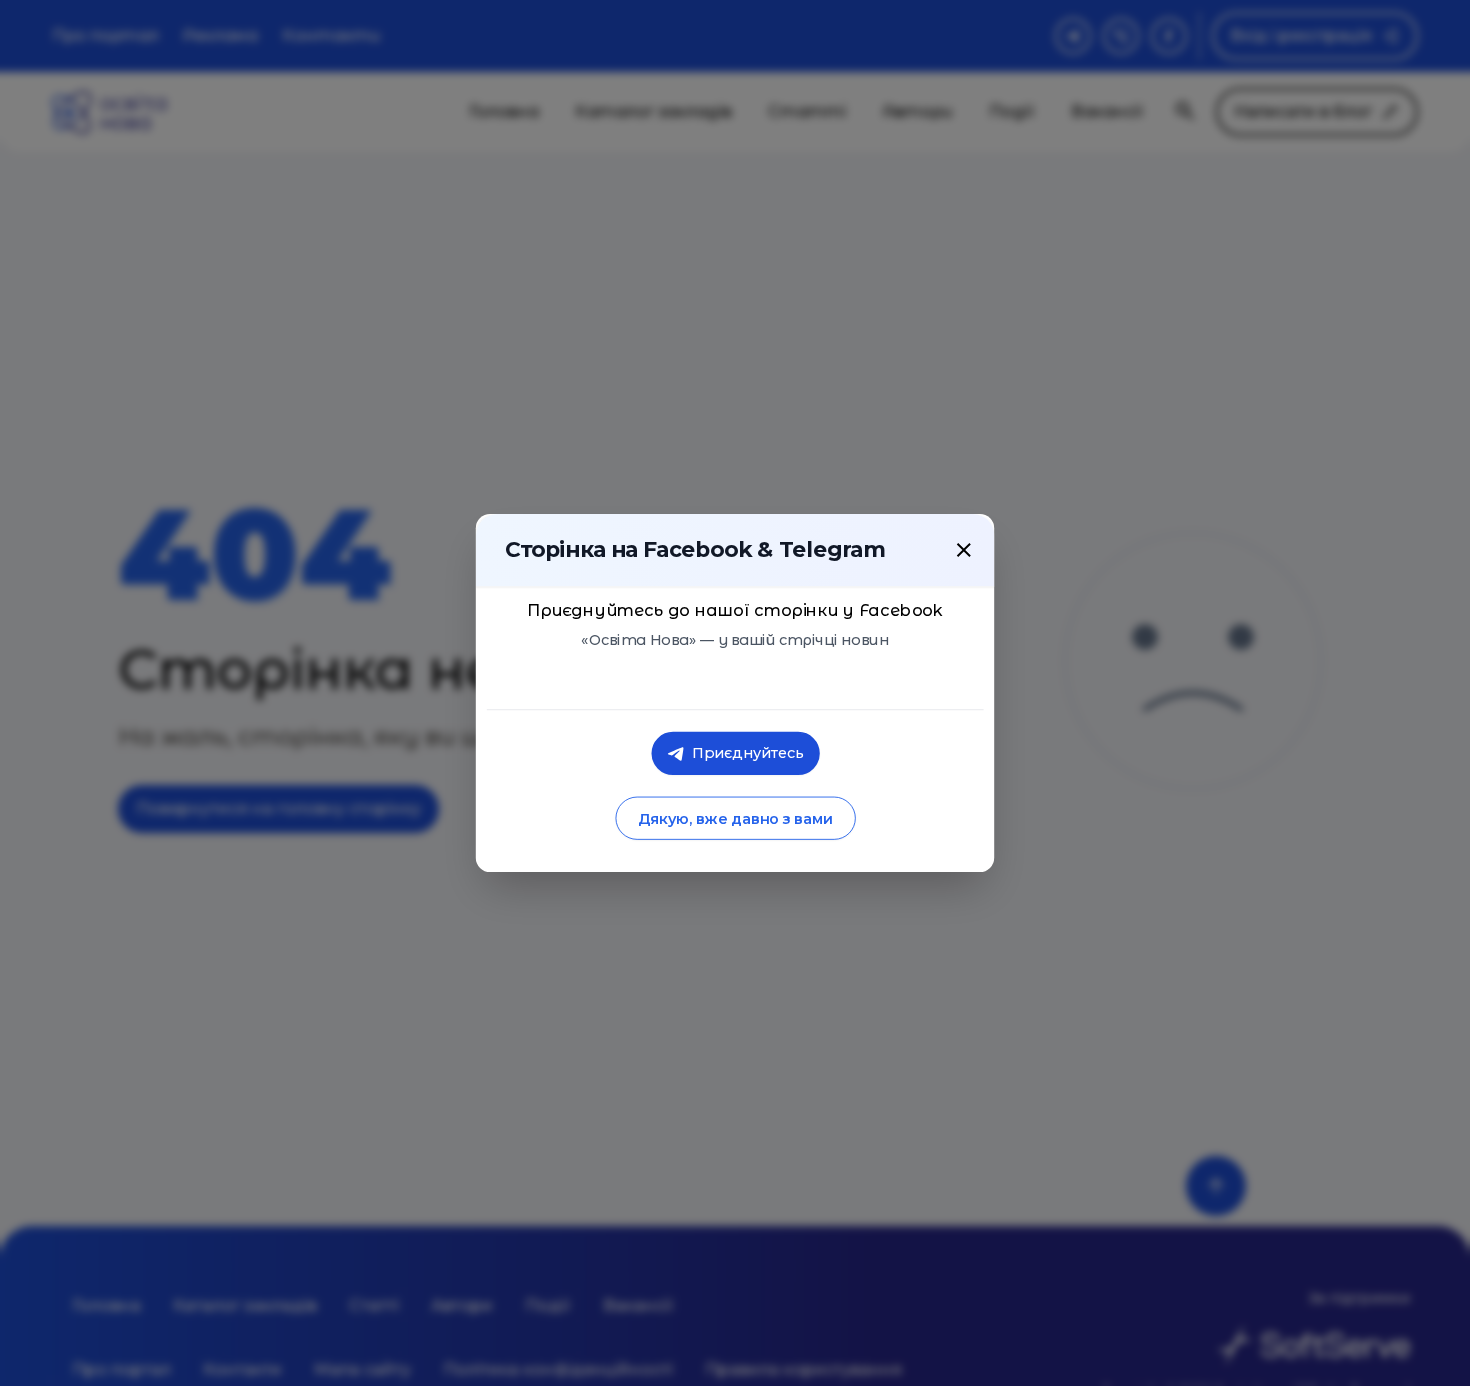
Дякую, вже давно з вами (734, 818)
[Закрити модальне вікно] (964, 550)
